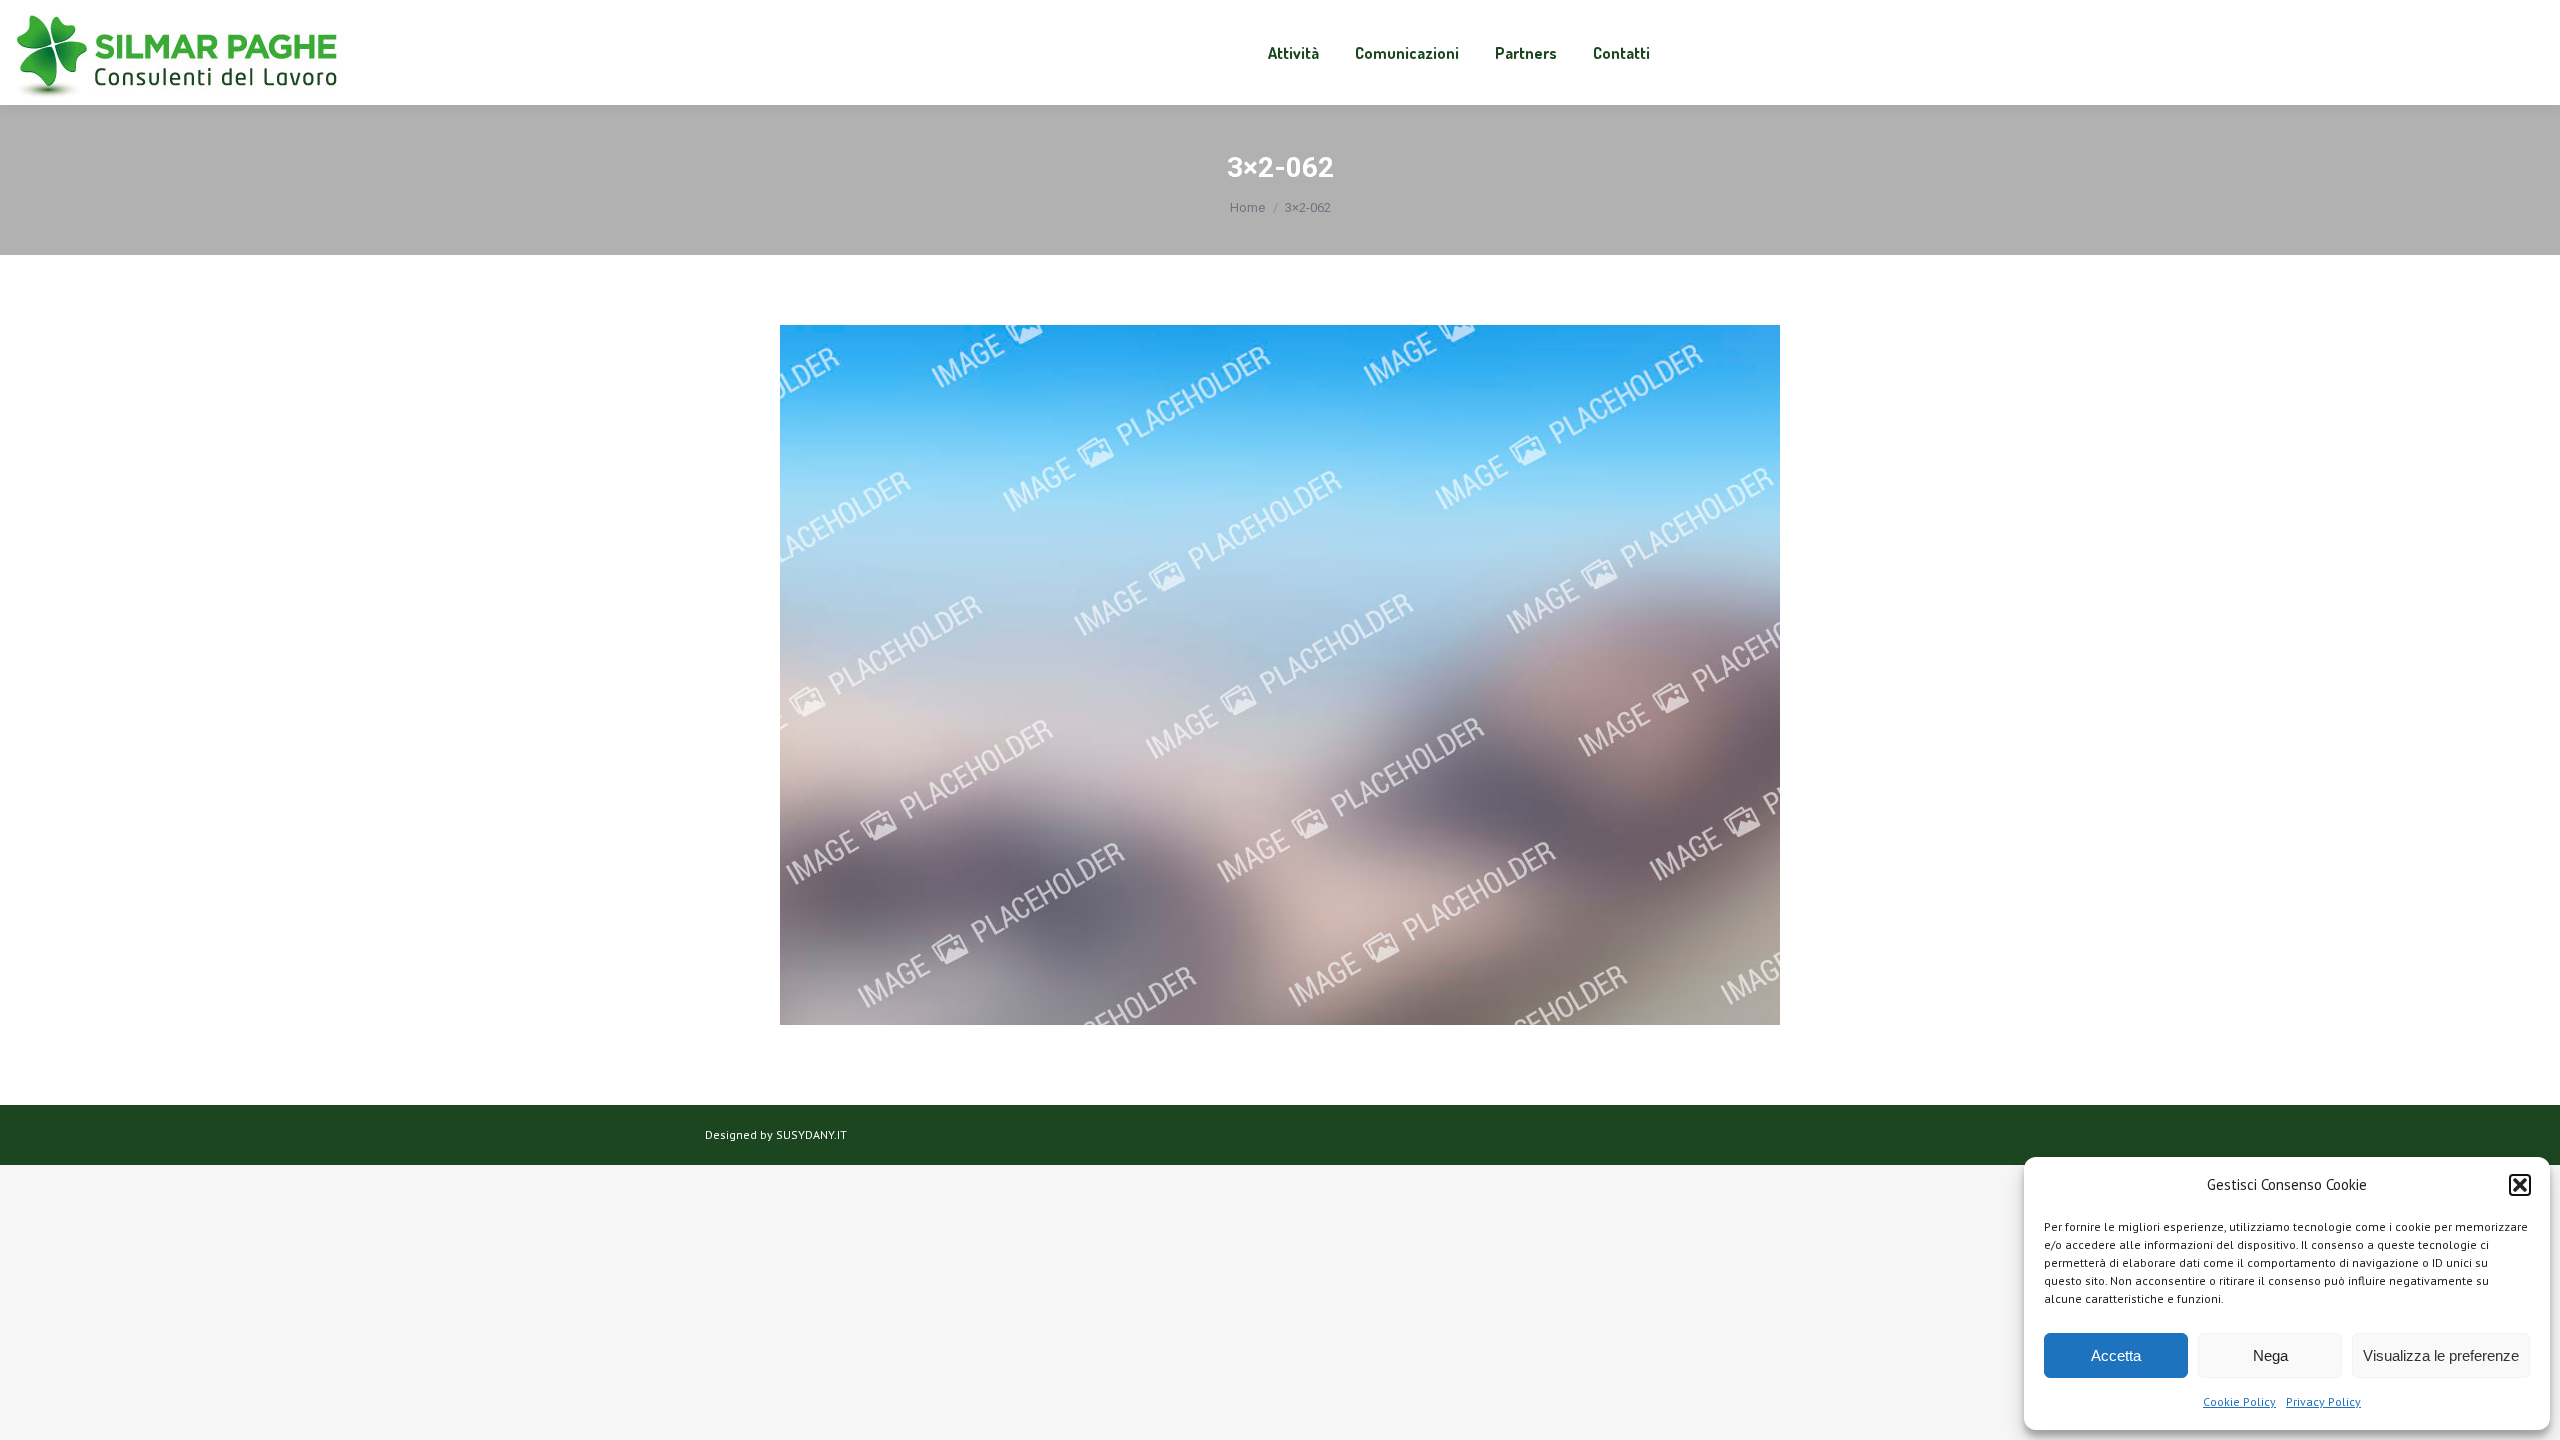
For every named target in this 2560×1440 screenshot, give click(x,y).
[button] (2520, 1185)
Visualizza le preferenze (2441, 1355)
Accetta (2116, 1355)
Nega (2270, 1355)
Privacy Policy (2323, 1401)
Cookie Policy (2239, 1401)
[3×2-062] (1280, 675)
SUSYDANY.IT (811, 1134)
